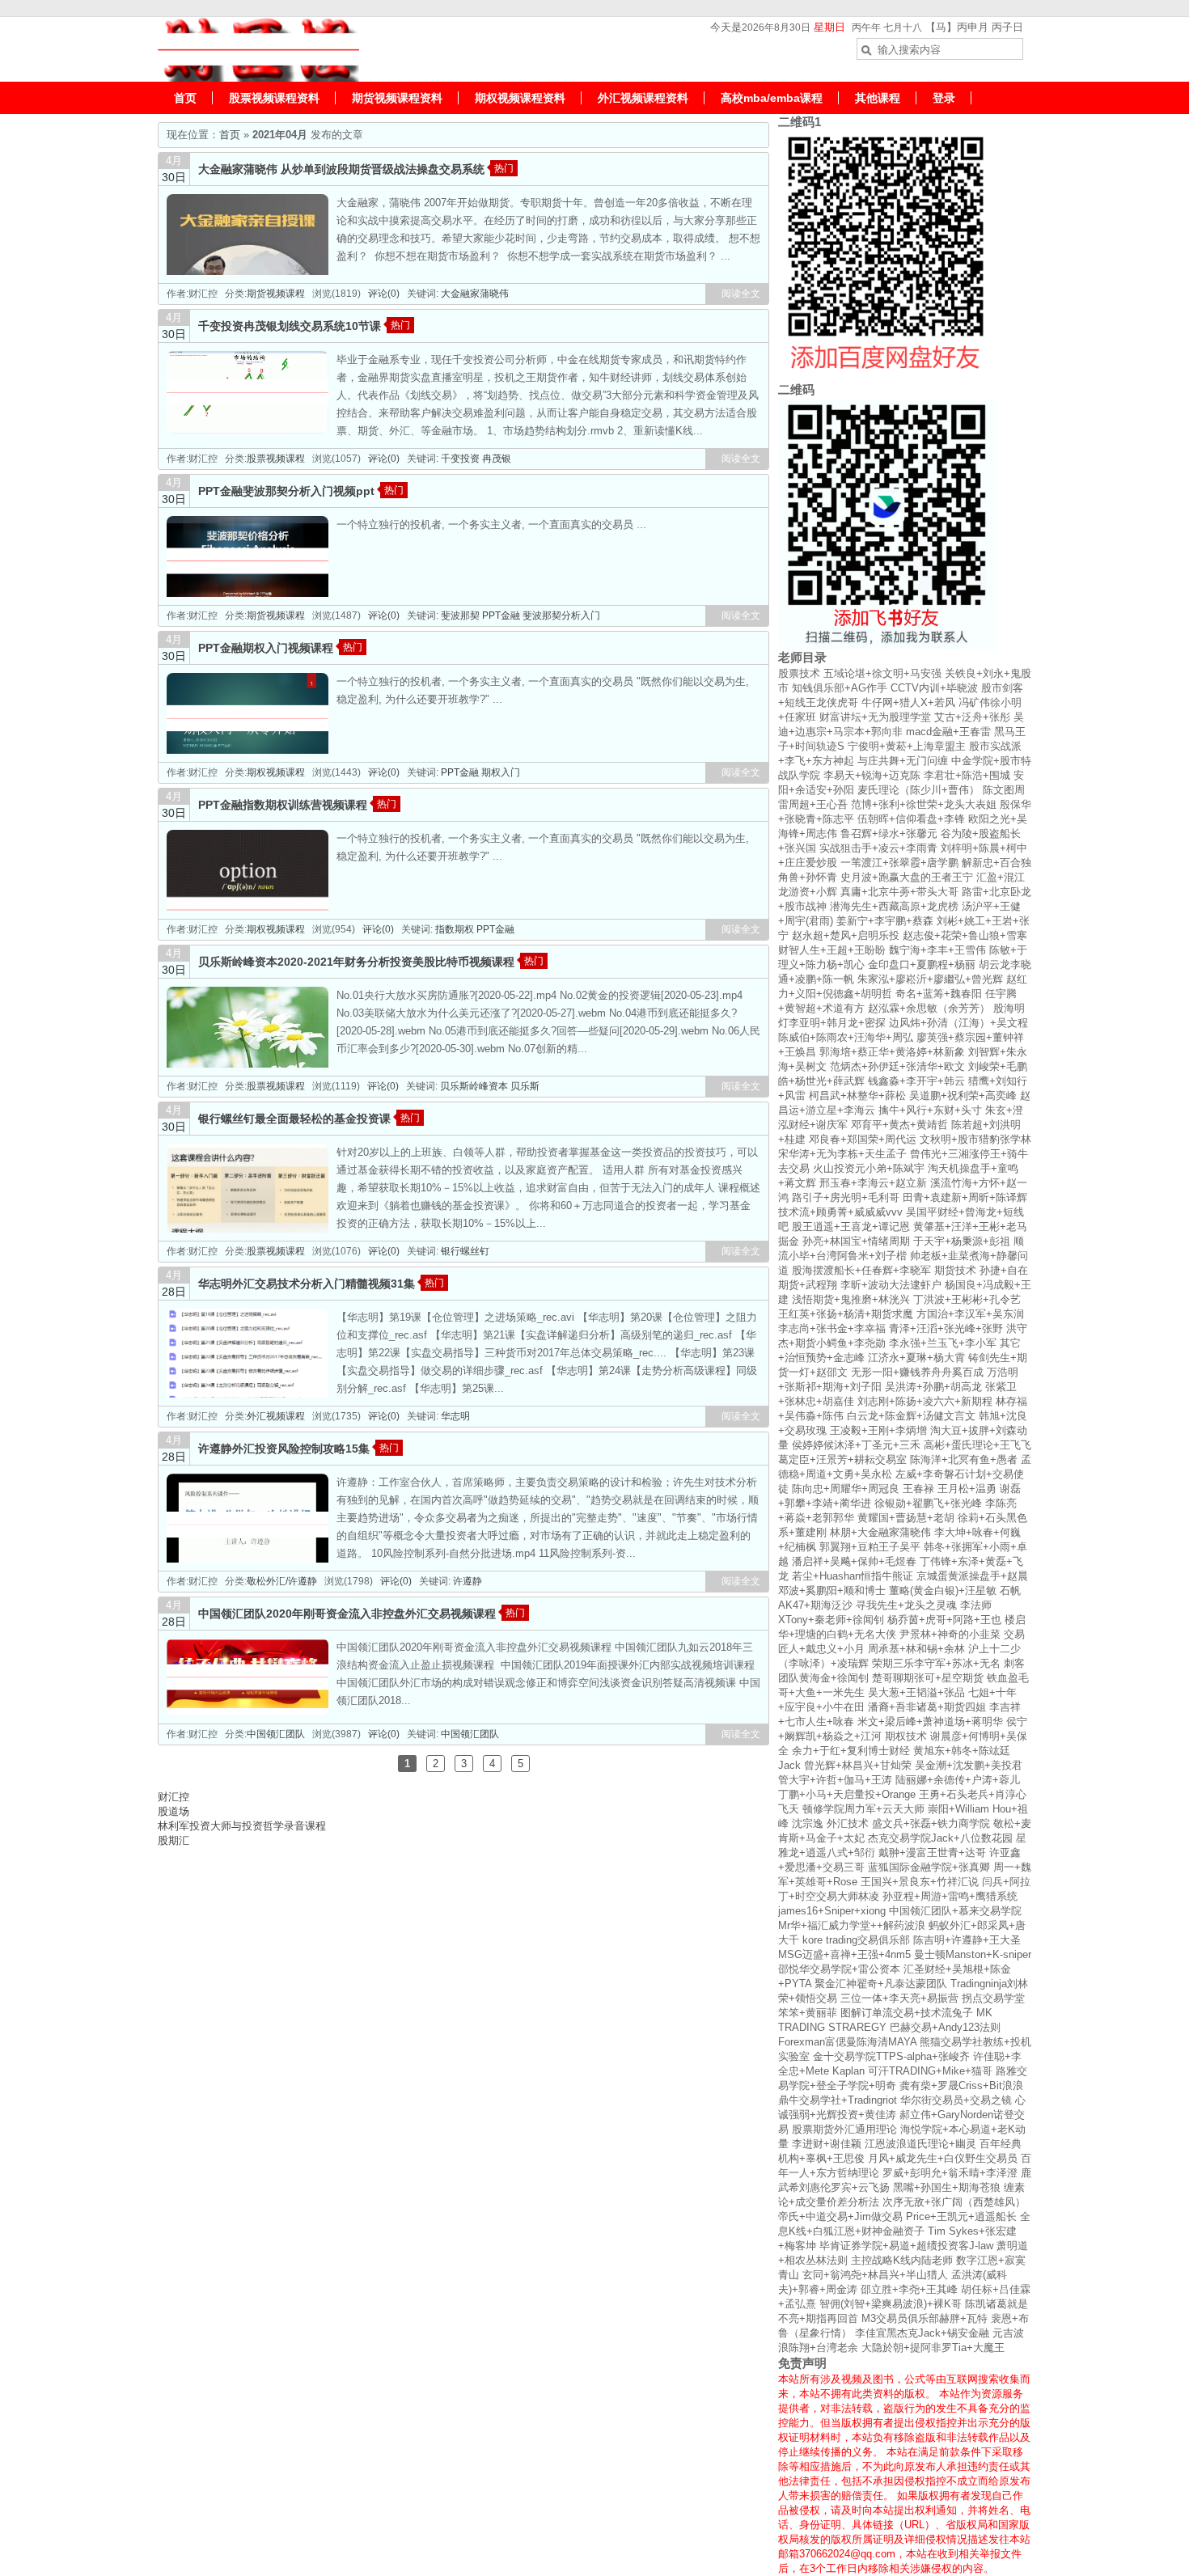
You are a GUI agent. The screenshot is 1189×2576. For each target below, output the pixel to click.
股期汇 (173, 1840)
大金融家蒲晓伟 (475, 294)
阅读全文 (741, 294)
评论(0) (384, 294)
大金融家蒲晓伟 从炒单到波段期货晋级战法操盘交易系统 (341, 169)
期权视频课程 (276, 772)
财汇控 (173, 1797)
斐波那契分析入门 (561, 615)
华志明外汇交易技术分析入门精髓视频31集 (307, 1284)
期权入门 (501, 772)
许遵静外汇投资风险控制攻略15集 (284, 1449)
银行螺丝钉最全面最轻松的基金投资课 (294, 1119)
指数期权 (455, 929)
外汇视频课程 (276, 1416)
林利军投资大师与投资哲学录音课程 (242, 1826)
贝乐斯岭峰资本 (474, 1086)
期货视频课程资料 (397, 98)
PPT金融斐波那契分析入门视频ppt (286, 491)
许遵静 (468, 1581)
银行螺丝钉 (465, 1251)
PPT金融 (501, 615)
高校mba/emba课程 (772, 98)
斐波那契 (460, 615)
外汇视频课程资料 (643, 98)
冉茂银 (497, 459)
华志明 (455, 1416)
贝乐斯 (525, 1086)
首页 (185, 98)
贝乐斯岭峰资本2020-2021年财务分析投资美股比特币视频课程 (356, 962)
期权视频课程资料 (520, 98)
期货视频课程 (276, 294)
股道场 (173, 1811)
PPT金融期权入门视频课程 (266, 648)
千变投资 (460, 459)
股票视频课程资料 (274, 98)
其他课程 (878, 98)
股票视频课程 (276, 459)
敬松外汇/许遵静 (282, 1581)
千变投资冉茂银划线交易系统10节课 (290, 326)
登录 (944, 98)
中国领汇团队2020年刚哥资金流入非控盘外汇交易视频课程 (347, 1614)
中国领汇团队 (276, 1734)
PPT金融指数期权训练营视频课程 (283, 805)
